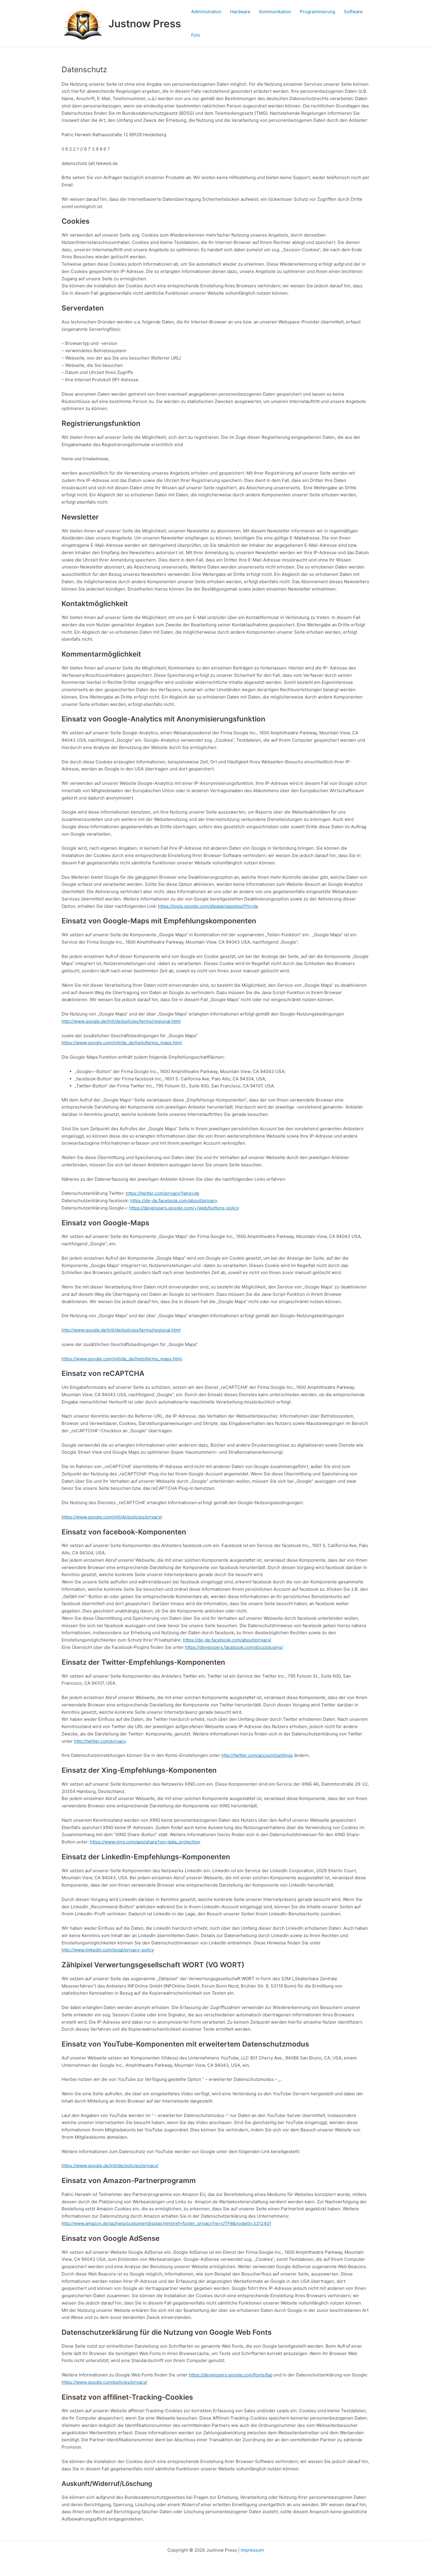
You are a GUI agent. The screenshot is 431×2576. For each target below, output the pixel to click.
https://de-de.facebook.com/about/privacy (174, 1201)
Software (353, 12)
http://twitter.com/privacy (100, 1741)
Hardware (240, 12)
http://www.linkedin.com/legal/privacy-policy (108, 1950)
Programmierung (318, 12)
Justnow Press (145, 23)
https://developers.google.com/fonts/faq (231, 2375)
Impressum (252, 2550)
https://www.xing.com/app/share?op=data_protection (145, 1842)
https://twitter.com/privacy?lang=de (163, 1193)
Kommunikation (275, 12)
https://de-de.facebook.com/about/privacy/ (227, 1640)
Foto (196, 35)
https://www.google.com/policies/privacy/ (104, 2382)
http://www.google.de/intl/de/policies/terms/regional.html (121, 1021)
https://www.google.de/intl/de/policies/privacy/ (110, 2166)
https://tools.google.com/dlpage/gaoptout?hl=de (208, 906)
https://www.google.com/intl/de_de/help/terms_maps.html (122, 1043)
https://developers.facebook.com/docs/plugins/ (234, 1647)
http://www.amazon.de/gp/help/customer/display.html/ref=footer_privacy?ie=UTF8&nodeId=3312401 (166, 2223)
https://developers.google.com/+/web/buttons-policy (184, 1208)
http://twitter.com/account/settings (257, 1755)
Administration (206, 12)
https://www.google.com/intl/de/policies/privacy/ (112, 1517)
